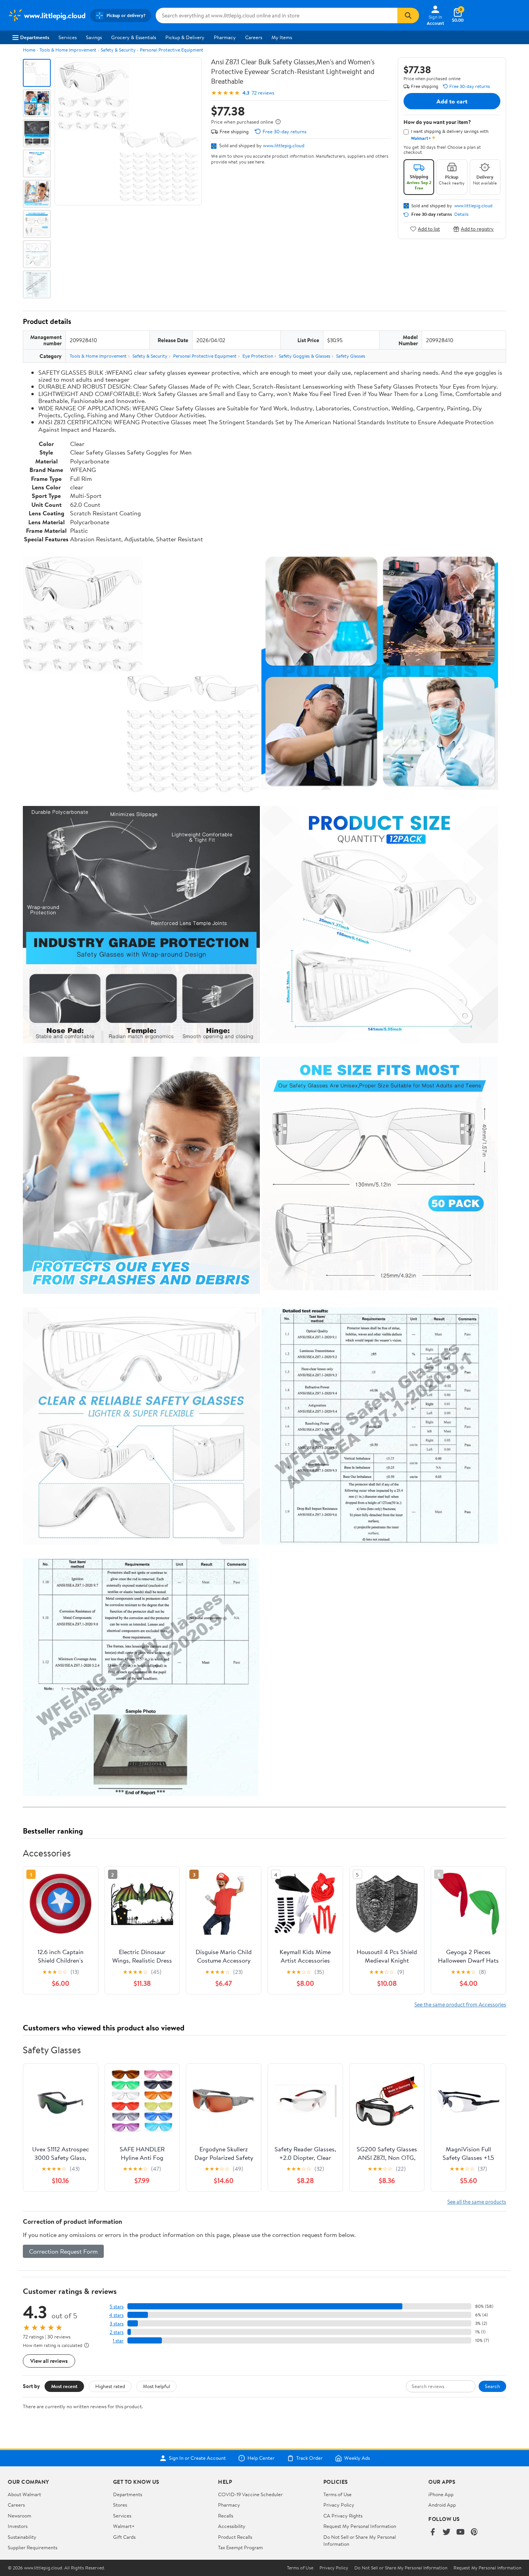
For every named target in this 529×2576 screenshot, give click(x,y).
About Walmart (24, 2494)
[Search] (408, 15)
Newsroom (20, 2516)
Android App (442, 2505)
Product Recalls (235, 2537)
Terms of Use (337, 2494)
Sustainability (22, 2537)
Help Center (261, 2458)
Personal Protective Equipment (172, 50)
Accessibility (232, 2526)
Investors (18, 2526)
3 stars (117, 2324)
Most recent (64, 2386)
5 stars (117, 2307)
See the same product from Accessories (460, 2004)
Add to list (429, 229)
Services (68, 37)
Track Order (309, 2458)
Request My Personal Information (360, 2526)
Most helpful (156, 2386)
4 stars (116, 2315)
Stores (120, 2505)
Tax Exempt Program (240, 2547)
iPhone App (441, 2494)
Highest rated (110, 2386)
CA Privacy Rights (343, 2516)
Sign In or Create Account (197, 2458)
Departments (35, 37)
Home (29, 50)
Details (461, 214)
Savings (94, 37)
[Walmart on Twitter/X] (447, 2532)
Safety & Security (118, 50)
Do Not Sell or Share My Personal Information (401, 2568)
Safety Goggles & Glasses (305, 356)
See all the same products (477, 2201)
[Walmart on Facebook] (433, 2532)
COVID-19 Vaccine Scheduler (250, 2494)
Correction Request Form (63, 2251)
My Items (282, 37)
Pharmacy (225, 37)
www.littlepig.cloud (284, 145)
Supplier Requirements (33, 2547)
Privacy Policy (339, 2505)
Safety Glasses (351, 356)
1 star (118, 2341)
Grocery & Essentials (134, 37)
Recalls (226, 2516)
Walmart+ (124, 2526)
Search (492, 2386)
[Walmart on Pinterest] (474, 2532)
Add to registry (477, 229)
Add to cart (452, 101)
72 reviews (263, 93)
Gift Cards (124, 2537)
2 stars (117, 2332)
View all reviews (49, 2361)
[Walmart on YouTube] (460, 2532)
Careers (254, 37)
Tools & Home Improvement (68, 50)
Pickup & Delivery (185, 37)
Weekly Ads (357, 2458)
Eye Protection (258, 356)
